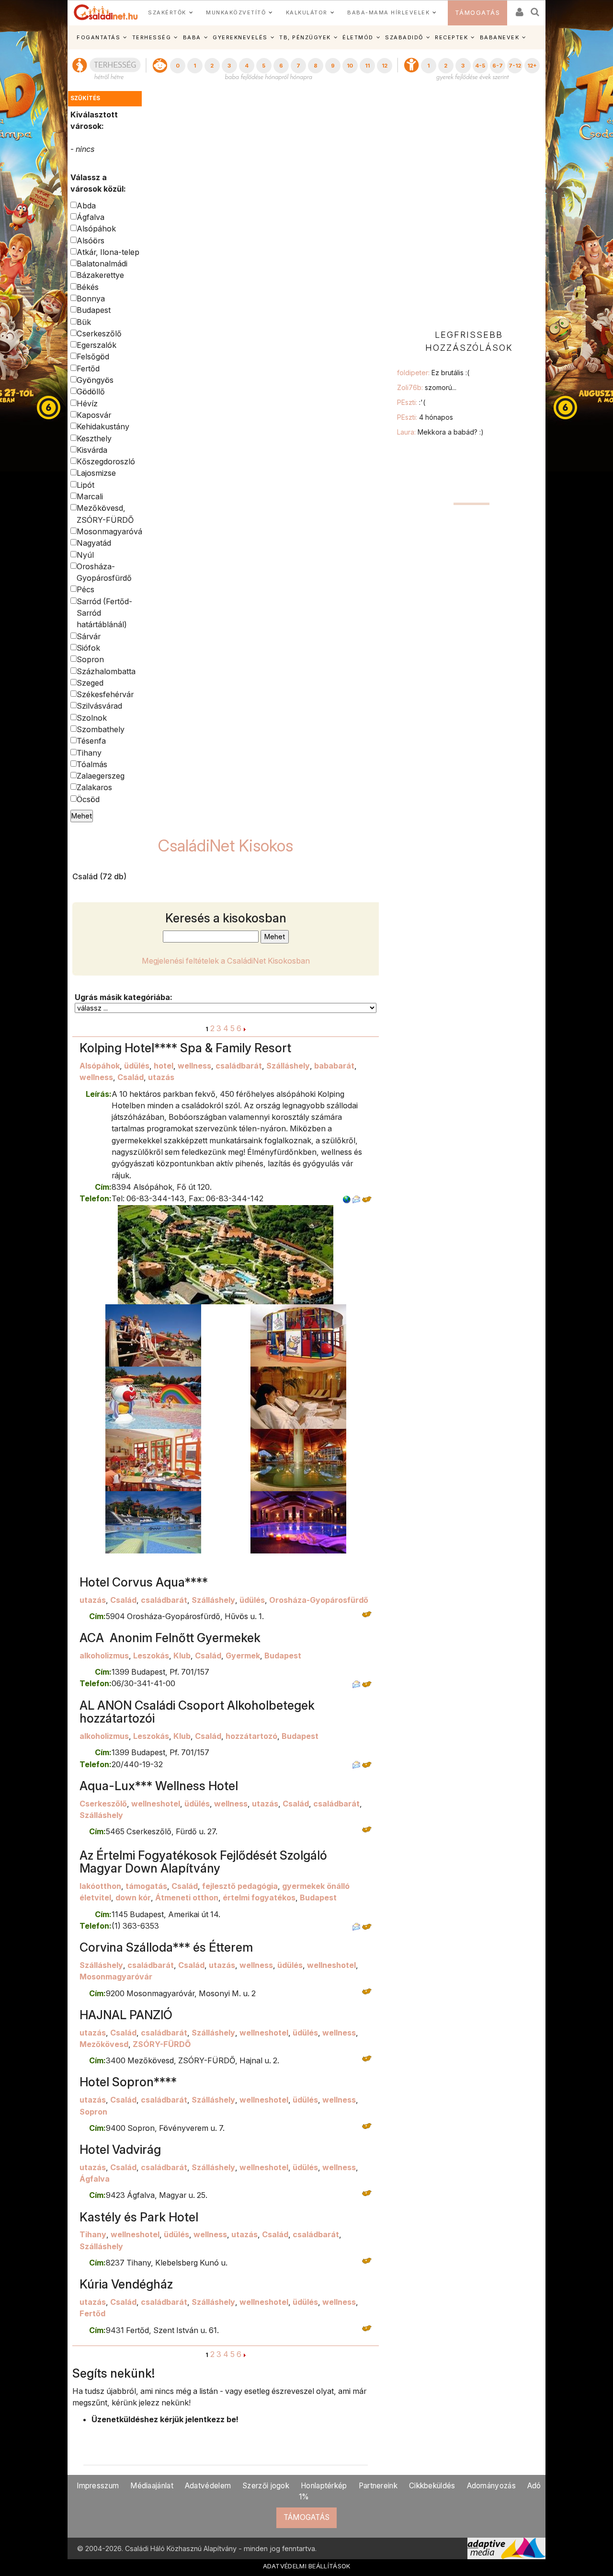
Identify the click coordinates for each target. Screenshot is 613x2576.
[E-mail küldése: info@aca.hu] (356, 1683)
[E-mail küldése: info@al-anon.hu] (356, 1764)
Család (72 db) (99, 876)
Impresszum (98, 2486)
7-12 (515, 66)
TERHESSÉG (152, 37)
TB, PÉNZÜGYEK (305, 37)
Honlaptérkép (324, 2486)
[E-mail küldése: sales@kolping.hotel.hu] (356, 1198)
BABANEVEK (500, 37)
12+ (532, 66)
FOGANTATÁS (98, 37)
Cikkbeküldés (432, 2486)
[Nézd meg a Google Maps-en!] (367, 1198)
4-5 (480, 66)
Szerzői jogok (266, 2486)
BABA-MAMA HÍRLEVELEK (388, 12)
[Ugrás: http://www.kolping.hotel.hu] (347, 1198)
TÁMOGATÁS (478, 13)
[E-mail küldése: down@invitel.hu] (356, 1926)
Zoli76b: (427, 387)
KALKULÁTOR (307, 12)
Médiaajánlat (152, 2486)
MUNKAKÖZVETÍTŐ (236, 12)
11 (367, 66)
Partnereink (378, 2486)
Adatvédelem (208, 2486)
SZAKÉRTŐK (167, 12)
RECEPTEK (451, 37)
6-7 (498, 66)
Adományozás (491, 2486)
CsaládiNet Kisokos (226, 845)
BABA (192, 37)
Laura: (440, 432)
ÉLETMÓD (358, 37)
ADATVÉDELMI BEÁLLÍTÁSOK (307, 2566)
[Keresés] (535, 9)
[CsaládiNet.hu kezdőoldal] (106, 12)
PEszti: (411, 402)
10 (350, 66)
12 (385, 66)
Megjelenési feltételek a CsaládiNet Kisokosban (226, 961)
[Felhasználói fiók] (519, 9)
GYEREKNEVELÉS (240, 37)
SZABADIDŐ (404, 37)
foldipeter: (433, 373)
